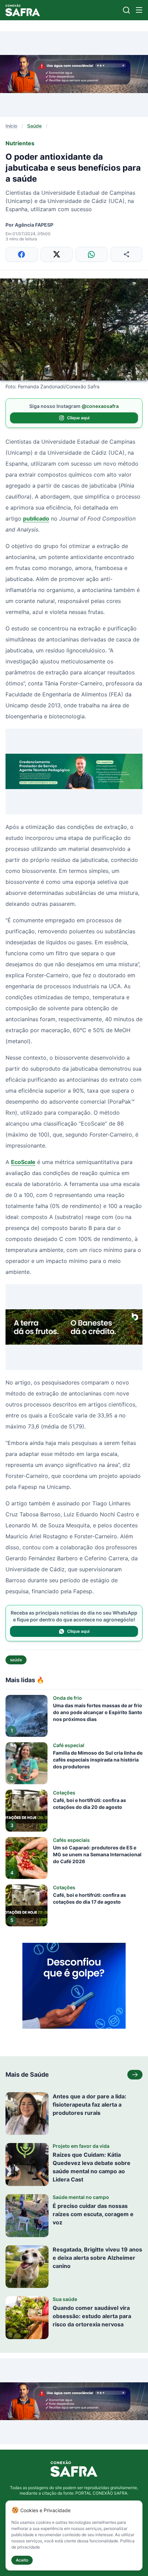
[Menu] (139, 10)
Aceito (22, 2560)
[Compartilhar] (127, 254)
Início (11, 126)
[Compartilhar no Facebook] (22, 254)
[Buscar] (126, 10)
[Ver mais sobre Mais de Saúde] (135, 2075)
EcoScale (23, 1162)
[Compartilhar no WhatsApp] (92, 254)
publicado (36, 518)
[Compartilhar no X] (57, 254)
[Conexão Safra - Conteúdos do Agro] (23, 10)
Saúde (34, 126)
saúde (16, 1660)
